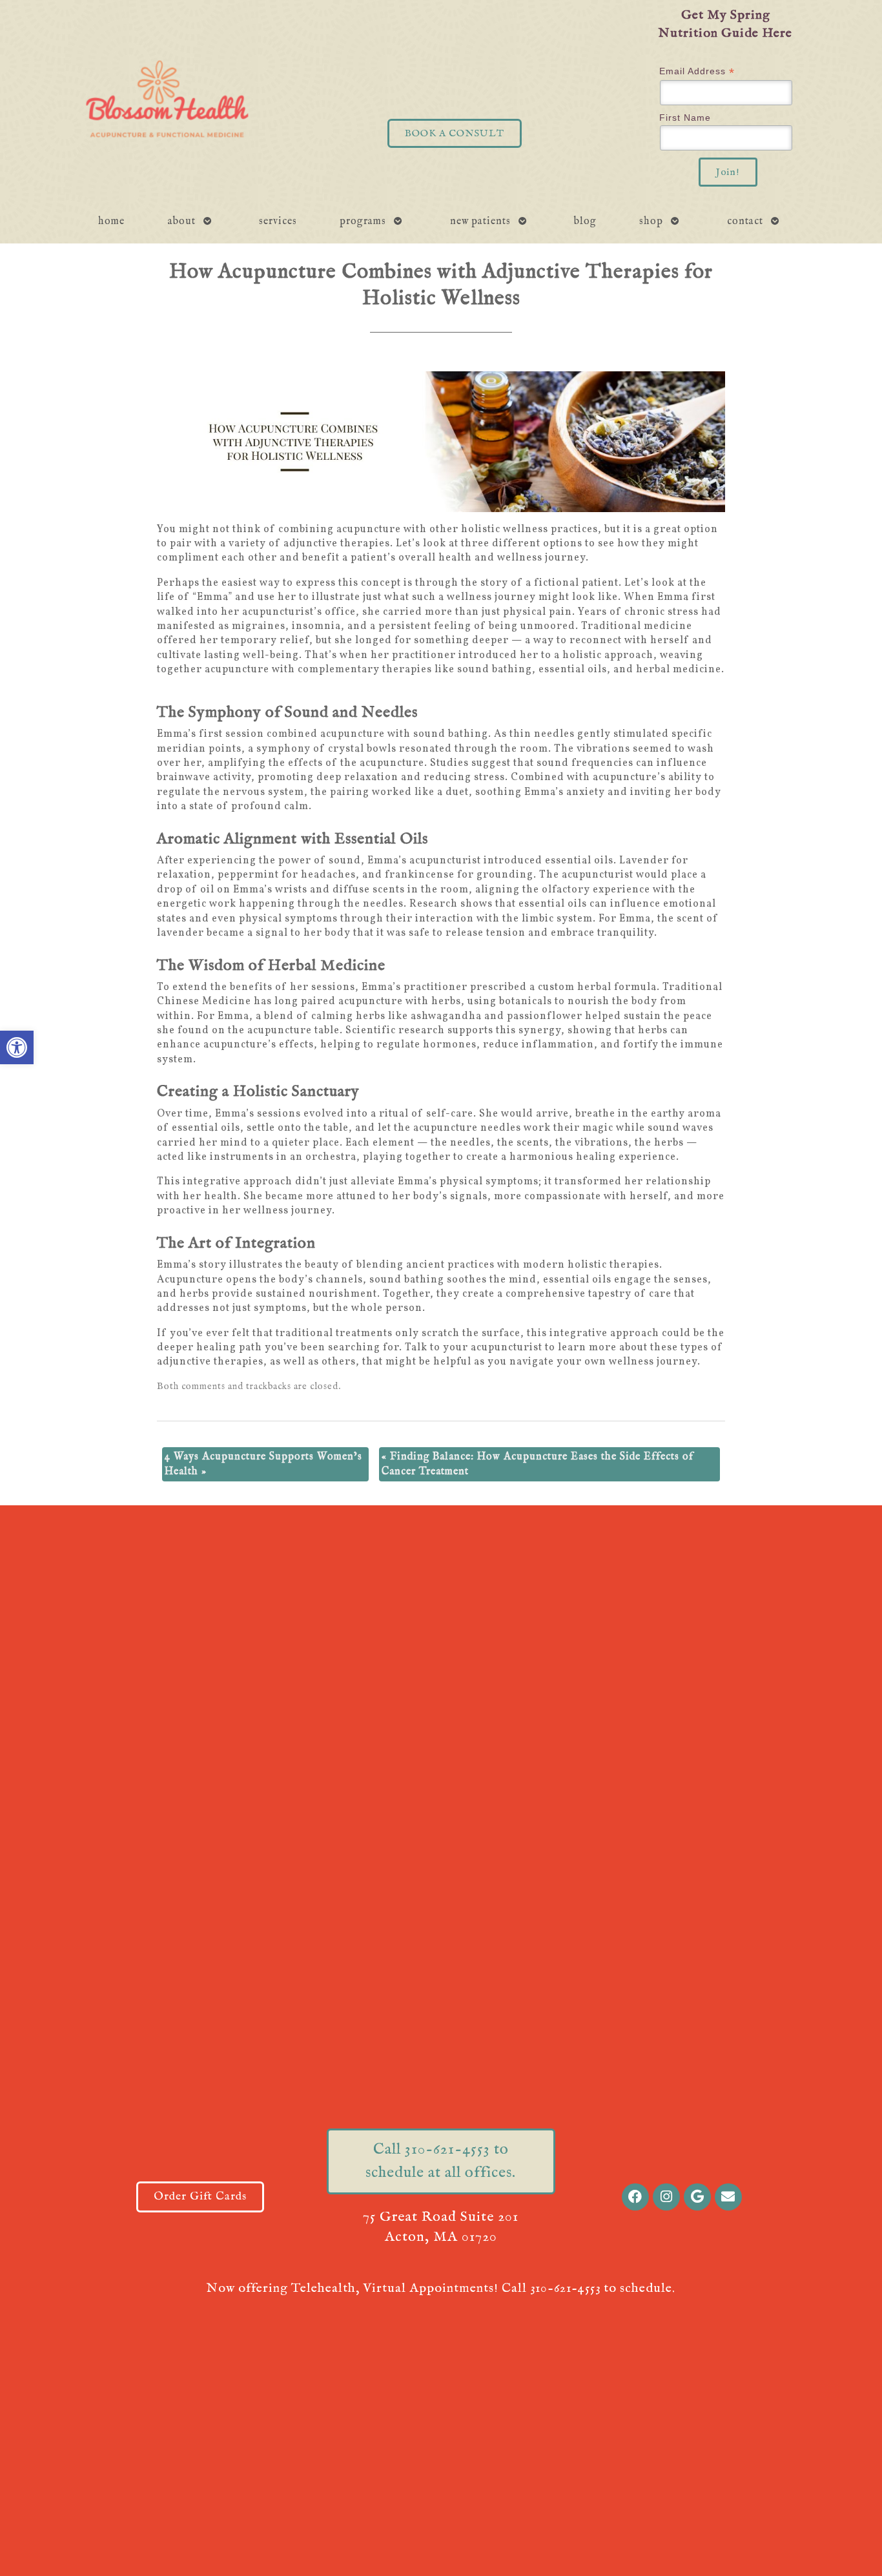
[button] (17, 1047)
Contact (745, 222)
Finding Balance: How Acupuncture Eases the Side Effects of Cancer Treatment (538, 1464)
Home (111, 222)
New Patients (480, 222)
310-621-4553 (565, 2288)
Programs (363, 222)
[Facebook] (635, 2197)
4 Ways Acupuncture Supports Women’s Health (263, 1464)
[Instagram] (666, 2197)
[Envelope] (728, 2197)
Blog (585, 222)
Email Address (697, 71)
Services (278, 222)
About (182, 222)
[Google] (697, 2197)
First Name (685, 118)
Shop (651, 222)
